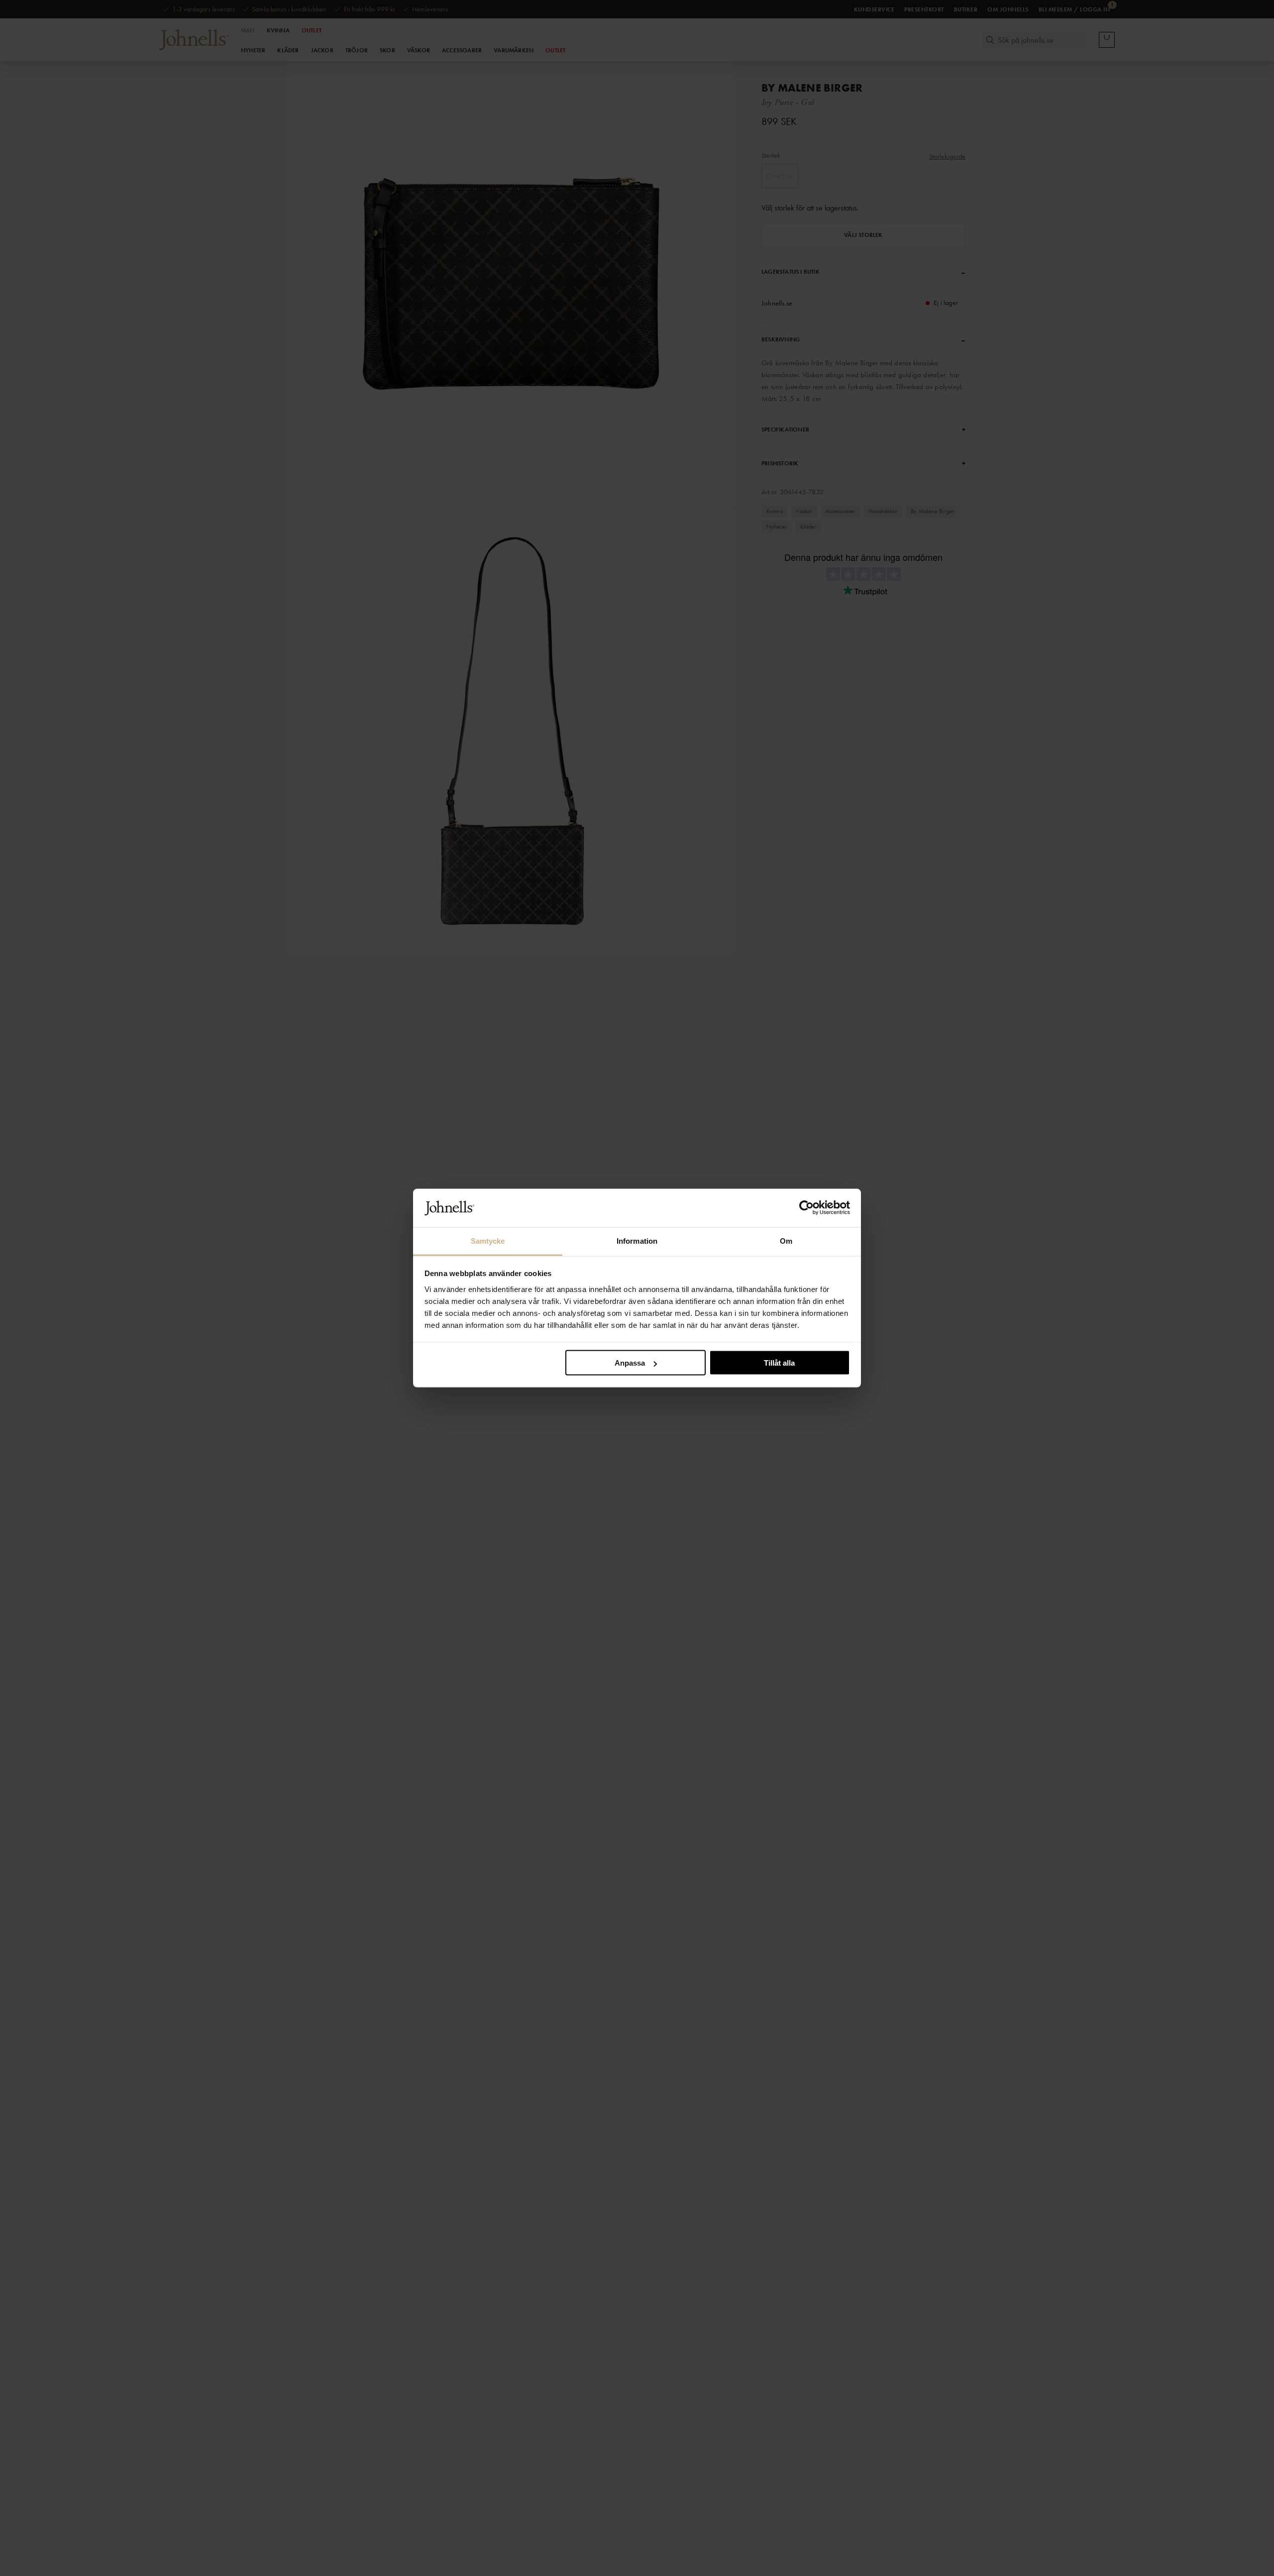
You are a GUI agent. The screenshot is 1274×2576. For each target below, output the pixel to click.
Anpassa (630, 1363)
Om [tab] (786, 1240)
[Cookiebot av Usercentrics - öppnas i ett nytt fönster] (806, 1208)
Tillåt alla (779, 1363)
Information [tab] (637, 1240)
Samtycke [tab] (488, 1240)
